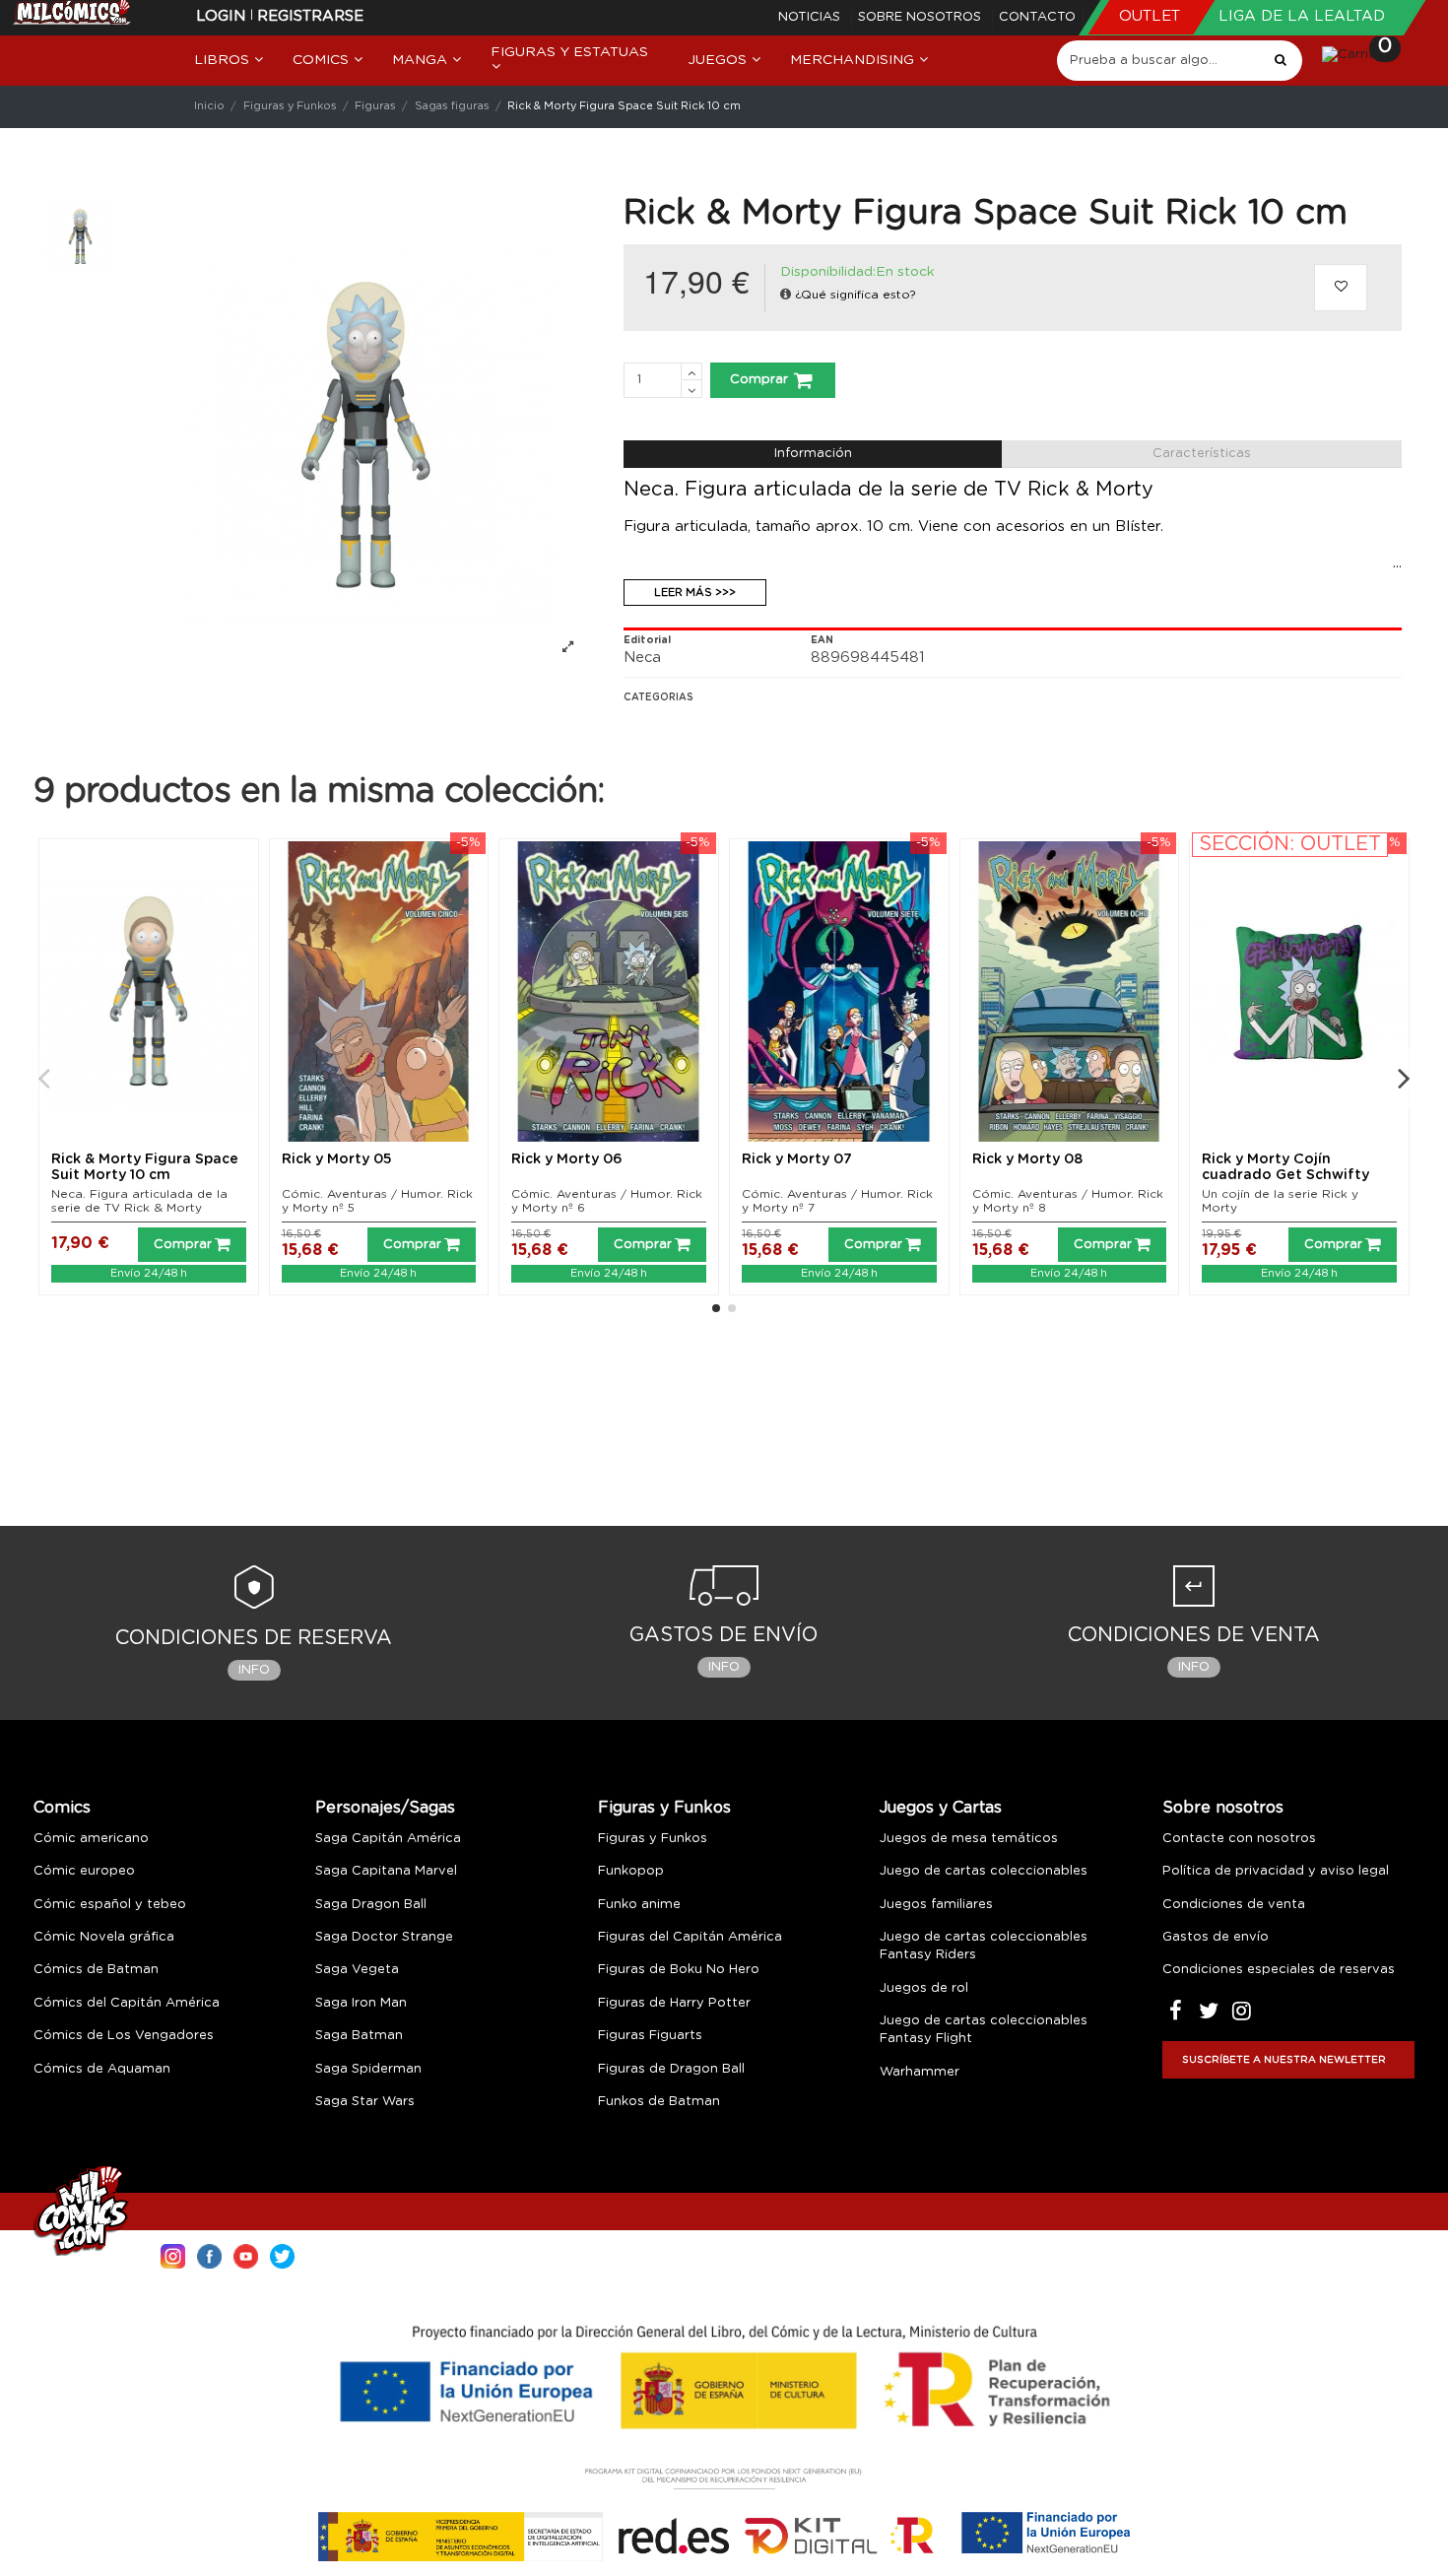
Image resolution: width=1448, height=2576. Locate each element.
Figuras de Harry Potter (674, 2003)
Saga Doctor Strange (384, 1937)
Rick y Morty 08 (1027, 1159)
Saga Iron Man (361, 2003)
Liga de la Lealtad (1302, 16)
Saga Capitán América (388, 1839)
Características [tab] (1202, 454)
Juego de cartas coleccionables (984, 1871)
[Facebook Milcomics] (209, 2254)
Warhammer (920, 2072)
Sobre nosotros (921, 17)
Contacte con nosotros (1239, 1839)
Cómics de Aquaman (102, 2069)
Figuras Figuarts (650, 2036)
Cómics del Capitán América (127, 2003)
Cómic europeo (84, 1871)
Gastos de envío (1216, 1937)
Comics (62, 1808)
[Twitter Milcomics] (282, 2254)
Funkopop (631, 1871)
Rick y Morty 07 (797, 1159)
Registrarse (310, 16)
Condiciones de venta (1234, 1905)
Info (254, 1670)
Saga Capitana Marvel (386, 1871)
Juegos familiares (936, 1905)
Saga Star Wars (365, 2102)
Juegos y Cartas (941, 1808)
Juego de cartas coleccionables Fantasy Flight (984, 2030)
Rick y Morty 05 (337, 1159)
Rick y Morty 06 (567, 1159)
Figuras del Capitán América (690, 1937)
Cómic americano (91, 1839)
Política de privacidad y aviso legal (1276, 1871)
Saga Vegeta (357, 1970)
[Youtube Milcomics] (246, 2254)
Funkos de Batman (659, 2102)
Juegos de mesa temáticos (969, 1839)
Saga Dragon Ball (371, 1905)
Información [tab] (813, 454)
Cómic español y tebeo (110, 1905)
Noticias (811, 17)
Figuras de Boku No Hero (679, 1970)
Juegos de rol (924, 1988)
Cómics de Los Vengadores (124, 2036)
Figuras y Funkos (664, 1808)
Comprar (759, 380)
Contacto (1037, 17)
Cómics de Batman (96, 1970)
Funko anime (639, 1905)
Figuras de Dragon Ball (671, 2069)
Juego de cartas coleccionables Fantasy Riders (984, 1946)
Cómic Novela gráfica (104, 1937)
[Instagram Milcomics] (173, 2254)
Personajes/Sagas (385, 1808)
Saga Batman (359, 2036)
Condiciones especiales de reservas (1279, 1970)
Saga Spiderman (368, 2069)
